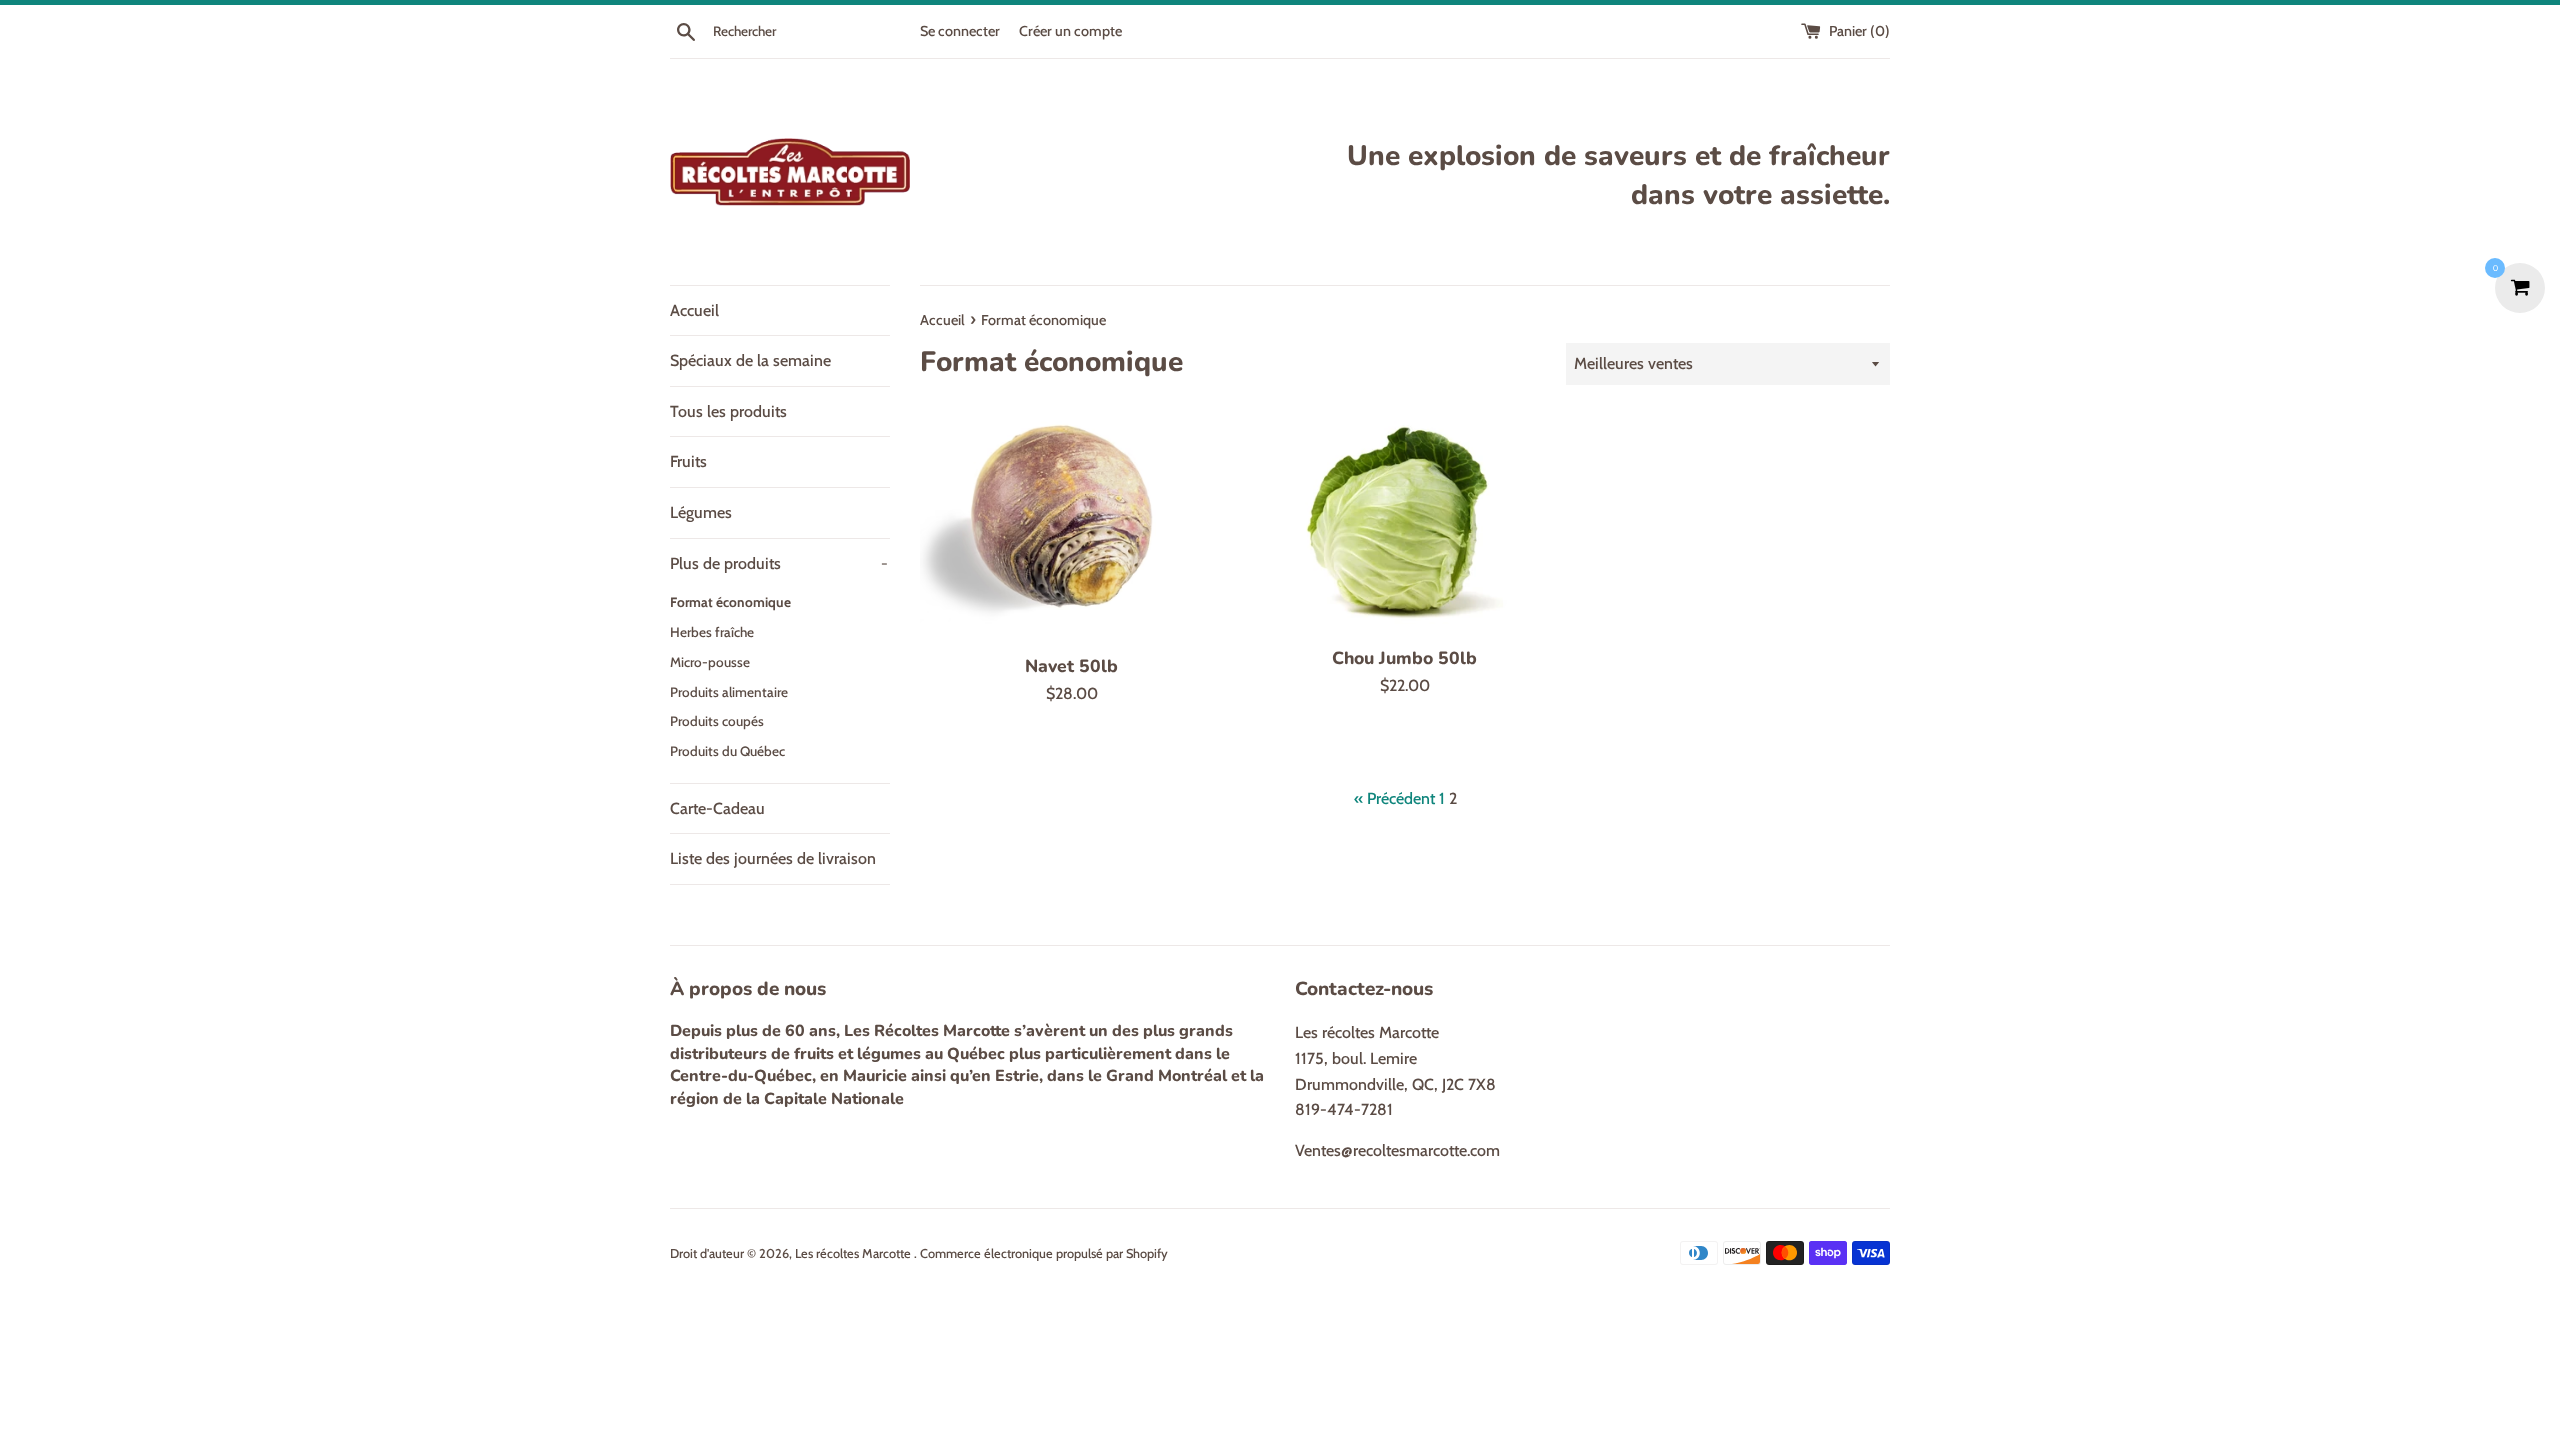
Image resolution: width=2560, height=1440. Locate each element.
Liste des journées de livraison (773, 858)
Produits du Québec (727, 751)
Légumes (701, 512)
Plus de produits (779, 563)
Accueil (694, 310)
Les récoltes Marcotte (854, 1253)
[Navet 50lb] (1071, 528)
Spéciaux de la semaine (750, 360)
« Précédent (1394, 798)
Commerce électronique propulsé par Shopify (1044, 1253)
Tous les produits (728, 411)
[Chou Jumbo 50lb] (1404, 525)
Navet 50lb (1071, 666)
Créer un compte (1070, 31)
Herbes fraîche (712, 632)
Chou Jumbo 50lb (1404, 658)
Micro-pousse (710, 662)
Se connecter (960, 31)
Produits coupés (717, 721)
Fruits (688, 461)
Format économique (730, 602)
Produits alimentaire (729, 692)
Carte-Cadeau (717, 808)
